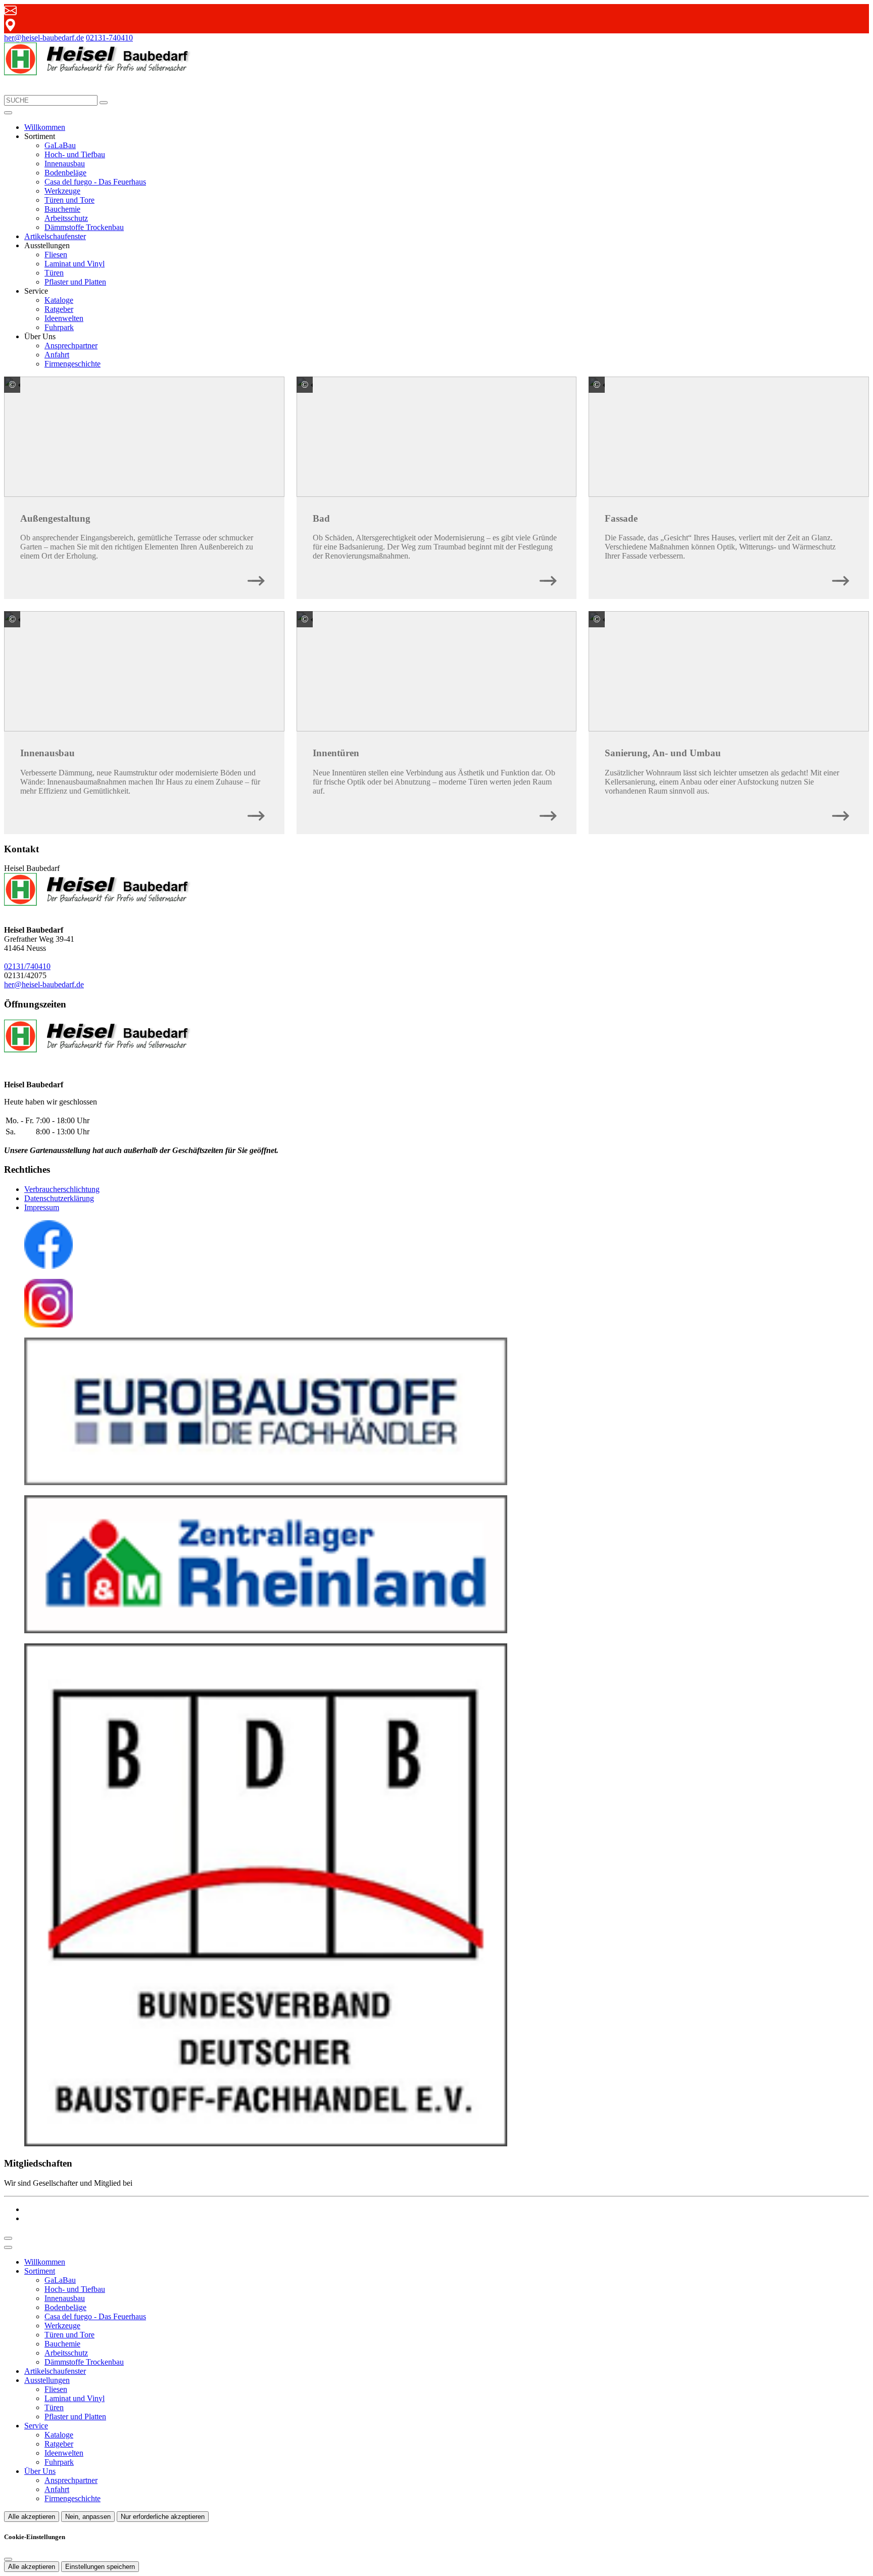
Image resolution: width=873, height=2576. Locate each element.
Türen (54, 273)
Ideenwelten (64, 318)
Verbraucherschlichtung (62, 1189)
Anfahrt (57, 355)
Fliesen (56, 255)
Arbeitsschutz (66, 218)
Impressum (42, 1207)
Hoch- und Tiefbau (75, 154)
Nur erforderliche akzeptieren (163, 2517)
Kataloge (59, 300)
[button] (8, 113)
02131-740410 (109, 38)
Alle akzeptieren (32, 2517)
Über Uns (40, 2471)
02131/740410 (27, 966)
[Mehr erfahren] (256, 578)
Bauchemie (62, 209)
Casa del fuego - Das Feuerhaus (95, 182)
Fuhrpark (59, 327)
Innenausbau (65, 164)
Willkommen (45, 127)
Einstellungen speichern (100, 2567)
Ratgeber (59, 309)
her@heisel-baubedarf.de (44, 38)
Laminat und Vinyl (75, 264)
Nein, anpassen (88, 2517)
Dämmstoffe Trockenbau (84, 227)
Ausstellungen (47, 2380)
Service (36, 2426)
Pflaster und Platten (75, 282)
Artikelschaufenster (55, 236)
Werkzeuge (62, 191)
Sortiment (40, 2271)
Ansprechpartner (71, 346)
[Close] (8, 2247)
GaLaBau (60, 145)
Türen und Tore (69, 200)
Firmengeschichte (72, 364)
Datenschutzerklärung (59, 1198)
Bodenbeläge (65, 173)
